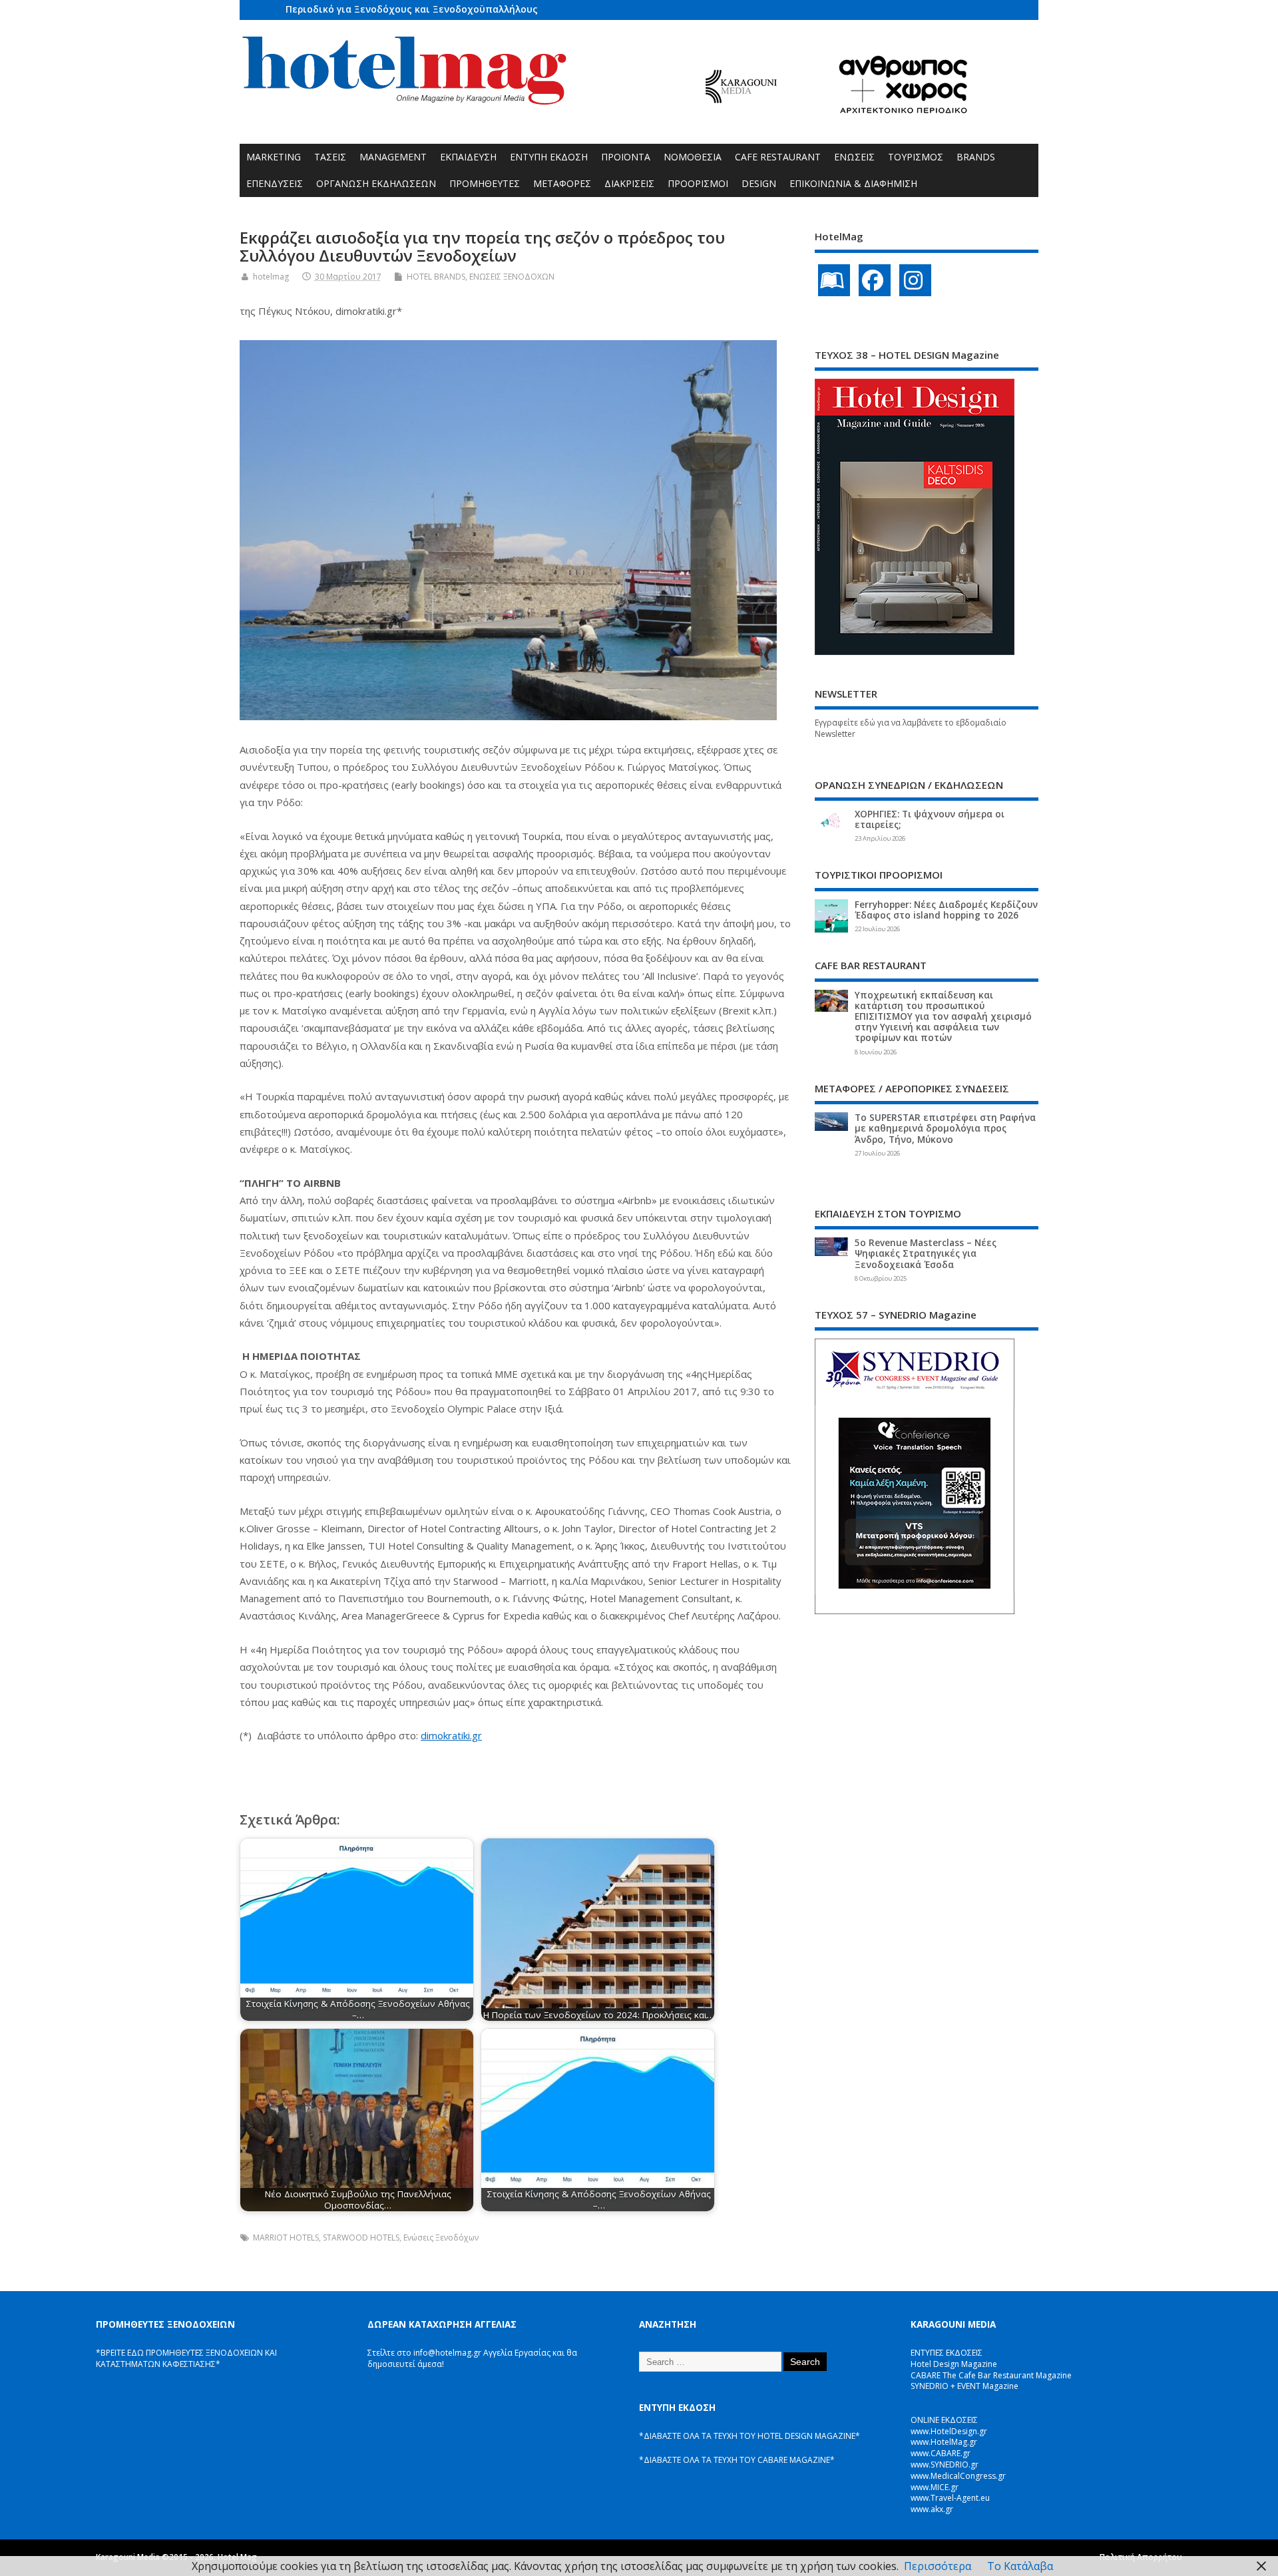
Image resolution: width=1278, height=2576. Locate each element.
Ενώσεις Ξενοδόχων (441, 2238)
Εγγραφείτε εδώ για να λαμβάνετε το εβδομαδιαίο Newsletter (911, 728)
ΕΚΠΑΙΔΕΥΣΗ (468, 157)
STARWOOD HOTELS (361, 2238)
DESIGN (759, 183)
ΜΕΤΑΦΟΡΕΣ (562, 183)
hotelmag (271, 277)
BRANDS (976, 157)
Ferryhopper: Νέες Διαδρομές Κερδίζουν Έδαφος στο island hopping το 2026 (946, 910)
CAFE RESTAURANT (778, 157)
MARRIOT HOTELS (286, 2238)
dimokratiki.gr (451, 1735)
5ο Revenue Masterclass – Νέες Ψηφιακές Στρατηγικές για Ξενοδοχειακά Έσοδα (926, 1253)
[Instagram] (915, 280)
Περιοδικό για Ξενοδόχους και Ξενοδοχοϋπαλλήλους (412, 9)
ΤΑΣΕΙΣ (330, 157)
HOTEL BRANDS (436, 277)
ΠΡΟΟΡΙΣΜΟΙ (698, 183)
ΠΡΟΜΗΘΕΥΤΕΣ (485, 183)
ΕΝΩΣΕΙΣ (854, 157)
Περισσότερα (938, 2566)
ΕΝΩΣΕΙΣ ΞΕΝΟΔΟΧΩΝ (512, 277)
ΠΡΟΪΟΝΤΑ (626, 157)
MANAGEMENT (393, 157)
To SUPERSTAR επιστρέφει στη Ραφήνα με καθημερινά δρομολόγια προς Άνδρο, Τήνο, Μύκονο (945, 1128)
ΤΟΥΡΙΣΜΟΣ (916, 157)
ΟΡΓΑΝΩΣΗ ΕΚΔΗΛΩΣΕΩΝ (376, 183)
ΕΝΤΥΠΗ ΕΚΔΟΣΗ (549, 157)
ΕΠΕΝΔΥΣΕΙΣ (275, 183)
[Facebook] (875, 280)
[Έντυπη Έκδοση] (834, 280)
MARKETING (274, 157)
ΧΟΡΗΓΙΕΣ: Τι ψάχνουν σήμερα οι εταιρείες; (930, 819)
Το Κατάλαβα (1020, 2566)
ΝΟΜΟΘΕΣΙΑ (693, 157)
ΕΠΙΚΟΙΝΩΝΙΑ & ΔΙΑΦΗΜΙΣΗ (853, 183)
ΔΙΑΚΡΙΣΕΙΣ (629, 183)
